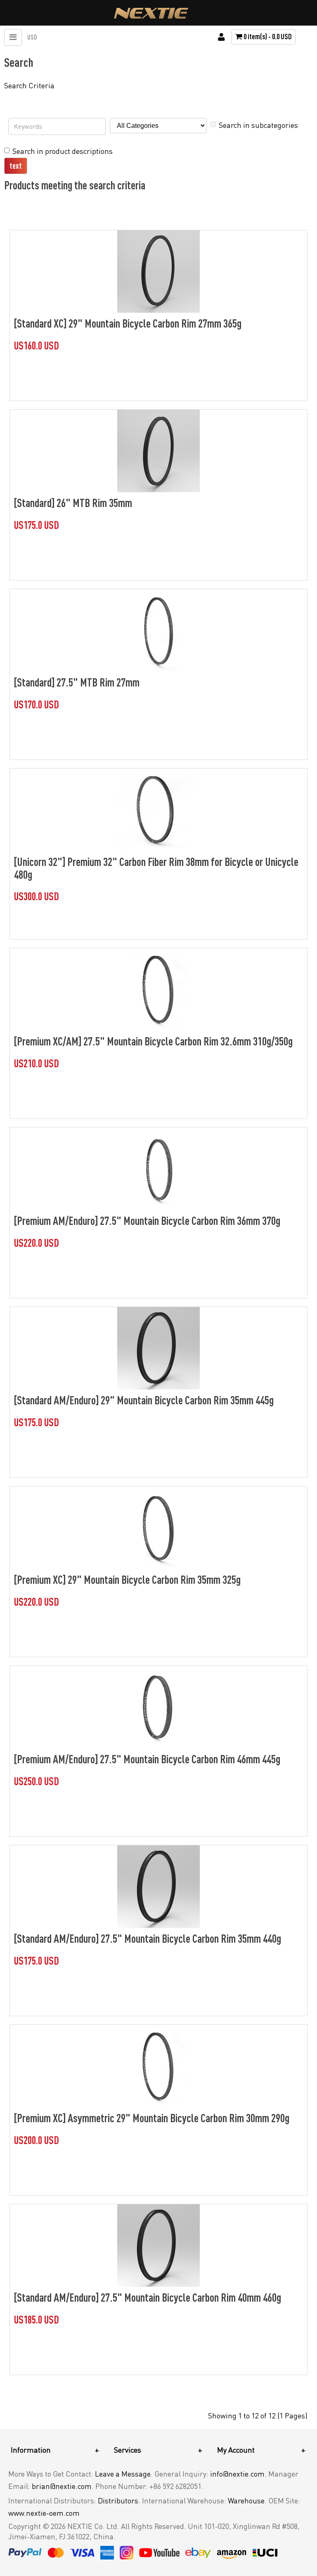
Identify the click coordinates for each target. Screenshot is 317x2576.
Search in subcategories (258, 125)
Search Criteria (29, 85)
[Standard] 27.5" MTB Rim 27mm (77, 682)
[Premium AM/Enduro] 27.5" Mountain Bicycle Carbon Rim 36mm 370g (147, 1220)
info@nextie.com (237, 2474)
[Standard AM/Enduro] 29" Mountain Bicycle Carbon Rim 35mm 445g (144, 1400)
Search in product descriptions (63, 151)
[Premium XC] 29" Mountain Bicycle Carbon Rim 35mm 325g (127, 1579)
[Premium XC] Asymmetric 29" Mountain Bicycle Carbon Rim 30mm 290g (152, 2118)
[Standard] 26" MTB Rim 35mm (73, 502)
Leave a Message (123, 2474)
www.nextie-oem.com (44, 2513)
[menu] (13, 37)
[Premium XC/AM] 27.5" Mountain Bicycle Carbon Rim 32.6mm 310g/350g (153, 1041)
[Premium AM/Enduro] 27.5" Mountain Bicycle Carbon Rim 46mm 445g (147, 1759)
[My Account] (221, 37)
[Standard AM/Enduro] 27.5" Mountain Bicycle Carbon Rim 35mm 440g (148, 1938)
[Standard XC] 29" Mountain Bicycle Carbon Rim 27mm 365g (128, 323)
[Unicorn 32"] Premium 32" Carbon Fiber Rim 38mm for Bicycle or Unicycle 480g (156, 868)
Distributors (118, 2501)
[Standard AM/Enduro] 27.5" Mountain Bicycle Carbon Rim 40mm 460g (148, 2297)
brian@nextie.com (62, 2486)
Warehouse (246, 2501)
